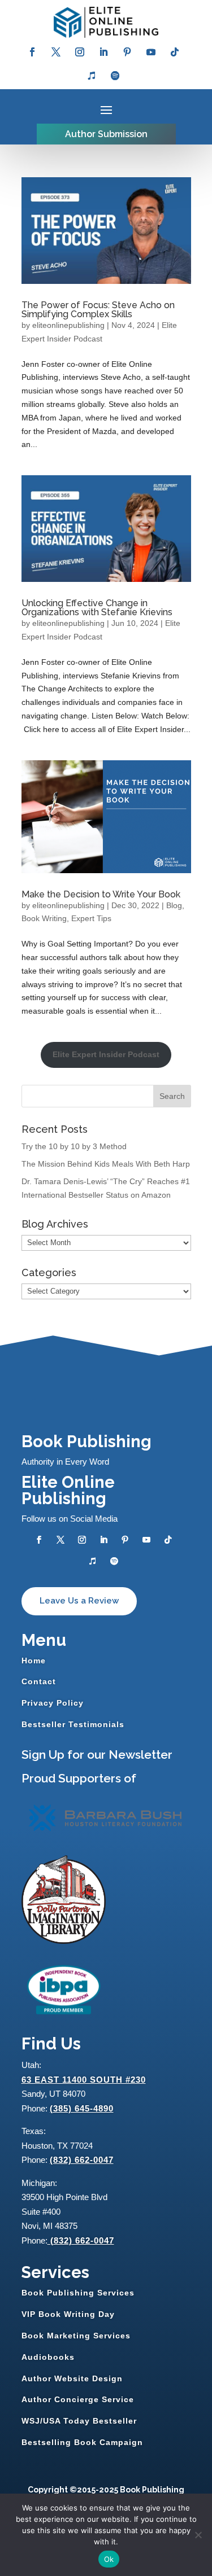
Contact (39, 1681)
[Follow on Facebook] (32, 52)
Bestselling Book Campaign (82, 2442)
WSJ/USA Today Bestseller (79, 2421)
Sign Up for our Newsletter (97, 1754)
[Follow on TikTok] (175, 52)
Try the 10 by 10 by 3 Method (74, 1146)
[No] (198, 2535)
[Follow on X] (56, 52)
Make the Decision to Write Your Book (101, 894)
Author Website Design (72, 2378)
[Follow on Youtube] (151, 52)
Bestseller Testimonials (73, 1724)
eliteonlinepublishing (68, 325)
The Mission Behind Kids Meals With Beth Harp (106, 1164)
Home (34, 1661)
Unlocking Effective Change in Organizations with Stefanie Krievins (97, 608)
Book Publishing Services (78, 2293)
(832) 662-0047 (82, 2160)
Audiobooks (48, 2357)
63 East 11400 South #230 (84, 2080)
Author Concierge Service (78, 2399)
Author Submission (106, 134)
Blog (174, 905)
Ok (109, 2559)
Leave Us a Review (79, 1601)
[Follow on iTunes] (92, 76)
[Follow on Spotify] (115, 76)
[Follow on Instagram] (80, 52)
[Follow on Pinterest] (127, 52)
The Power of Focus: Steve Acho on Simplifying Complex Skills (98, 310)
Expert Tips (91, 918)
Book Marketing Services (76, 2336)
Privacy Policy (53, 1703)
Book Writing (44, 918)
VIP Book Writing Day (68, 2314)
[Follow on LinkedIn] (103, 52)
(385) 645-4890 (82, 2108)
